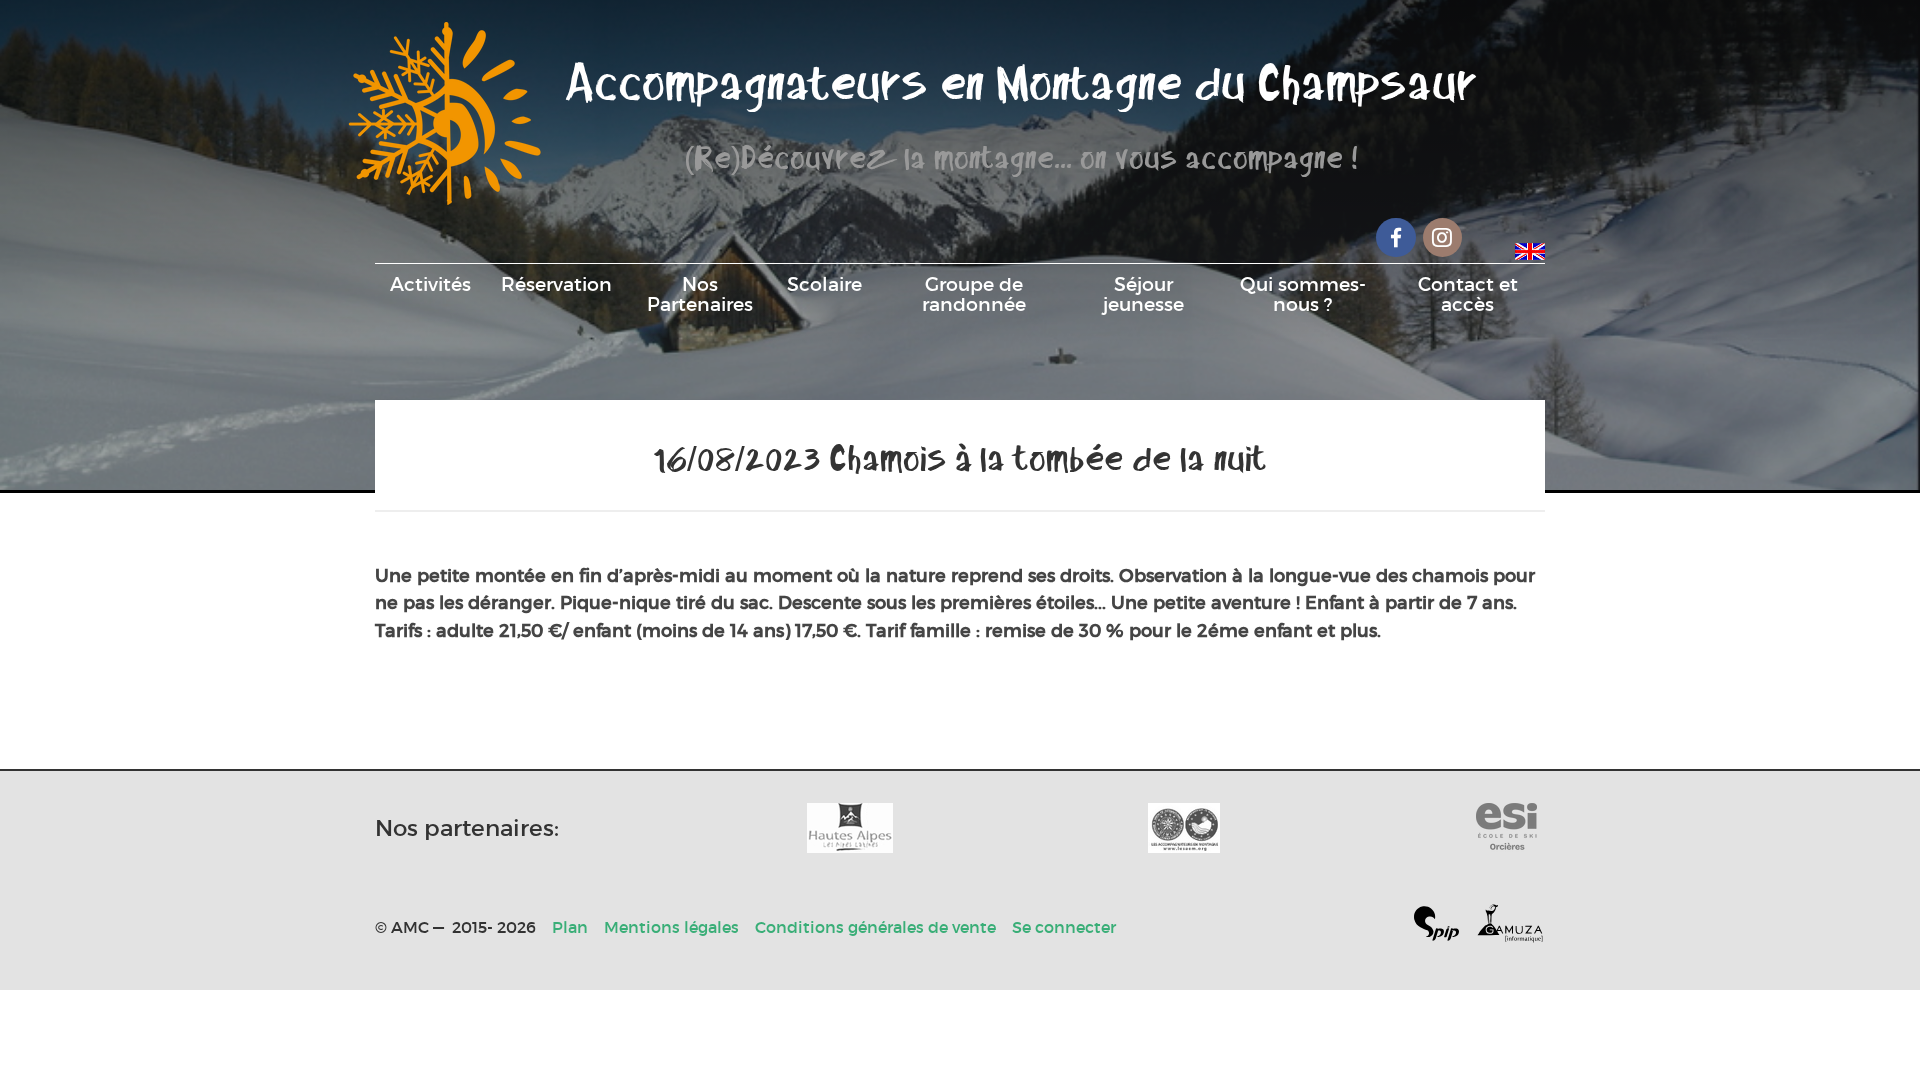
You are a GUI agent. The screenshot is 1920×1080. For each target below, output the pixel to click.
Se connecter (1064, 927)
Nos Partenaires (700, 294)
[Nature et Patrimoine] (850, 828)
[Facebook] (1396, 237)
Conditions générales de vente (875, 927)
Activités (430, 284)
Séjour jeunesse (1143, 294)
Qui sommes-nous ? (1303, 294)
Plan (570, 927)
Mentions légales (671, 927)
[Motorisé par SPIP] (1444, 927)
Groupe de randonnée (974, 294)
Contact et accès (1468, 294)
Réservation (556, 284)
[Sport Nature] (1506, 828)
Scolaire (824, 284)
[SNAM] (1184, 828)
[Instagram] (1443, 237)
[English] (1530, 248)
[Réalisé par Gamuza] (1510, 927)
